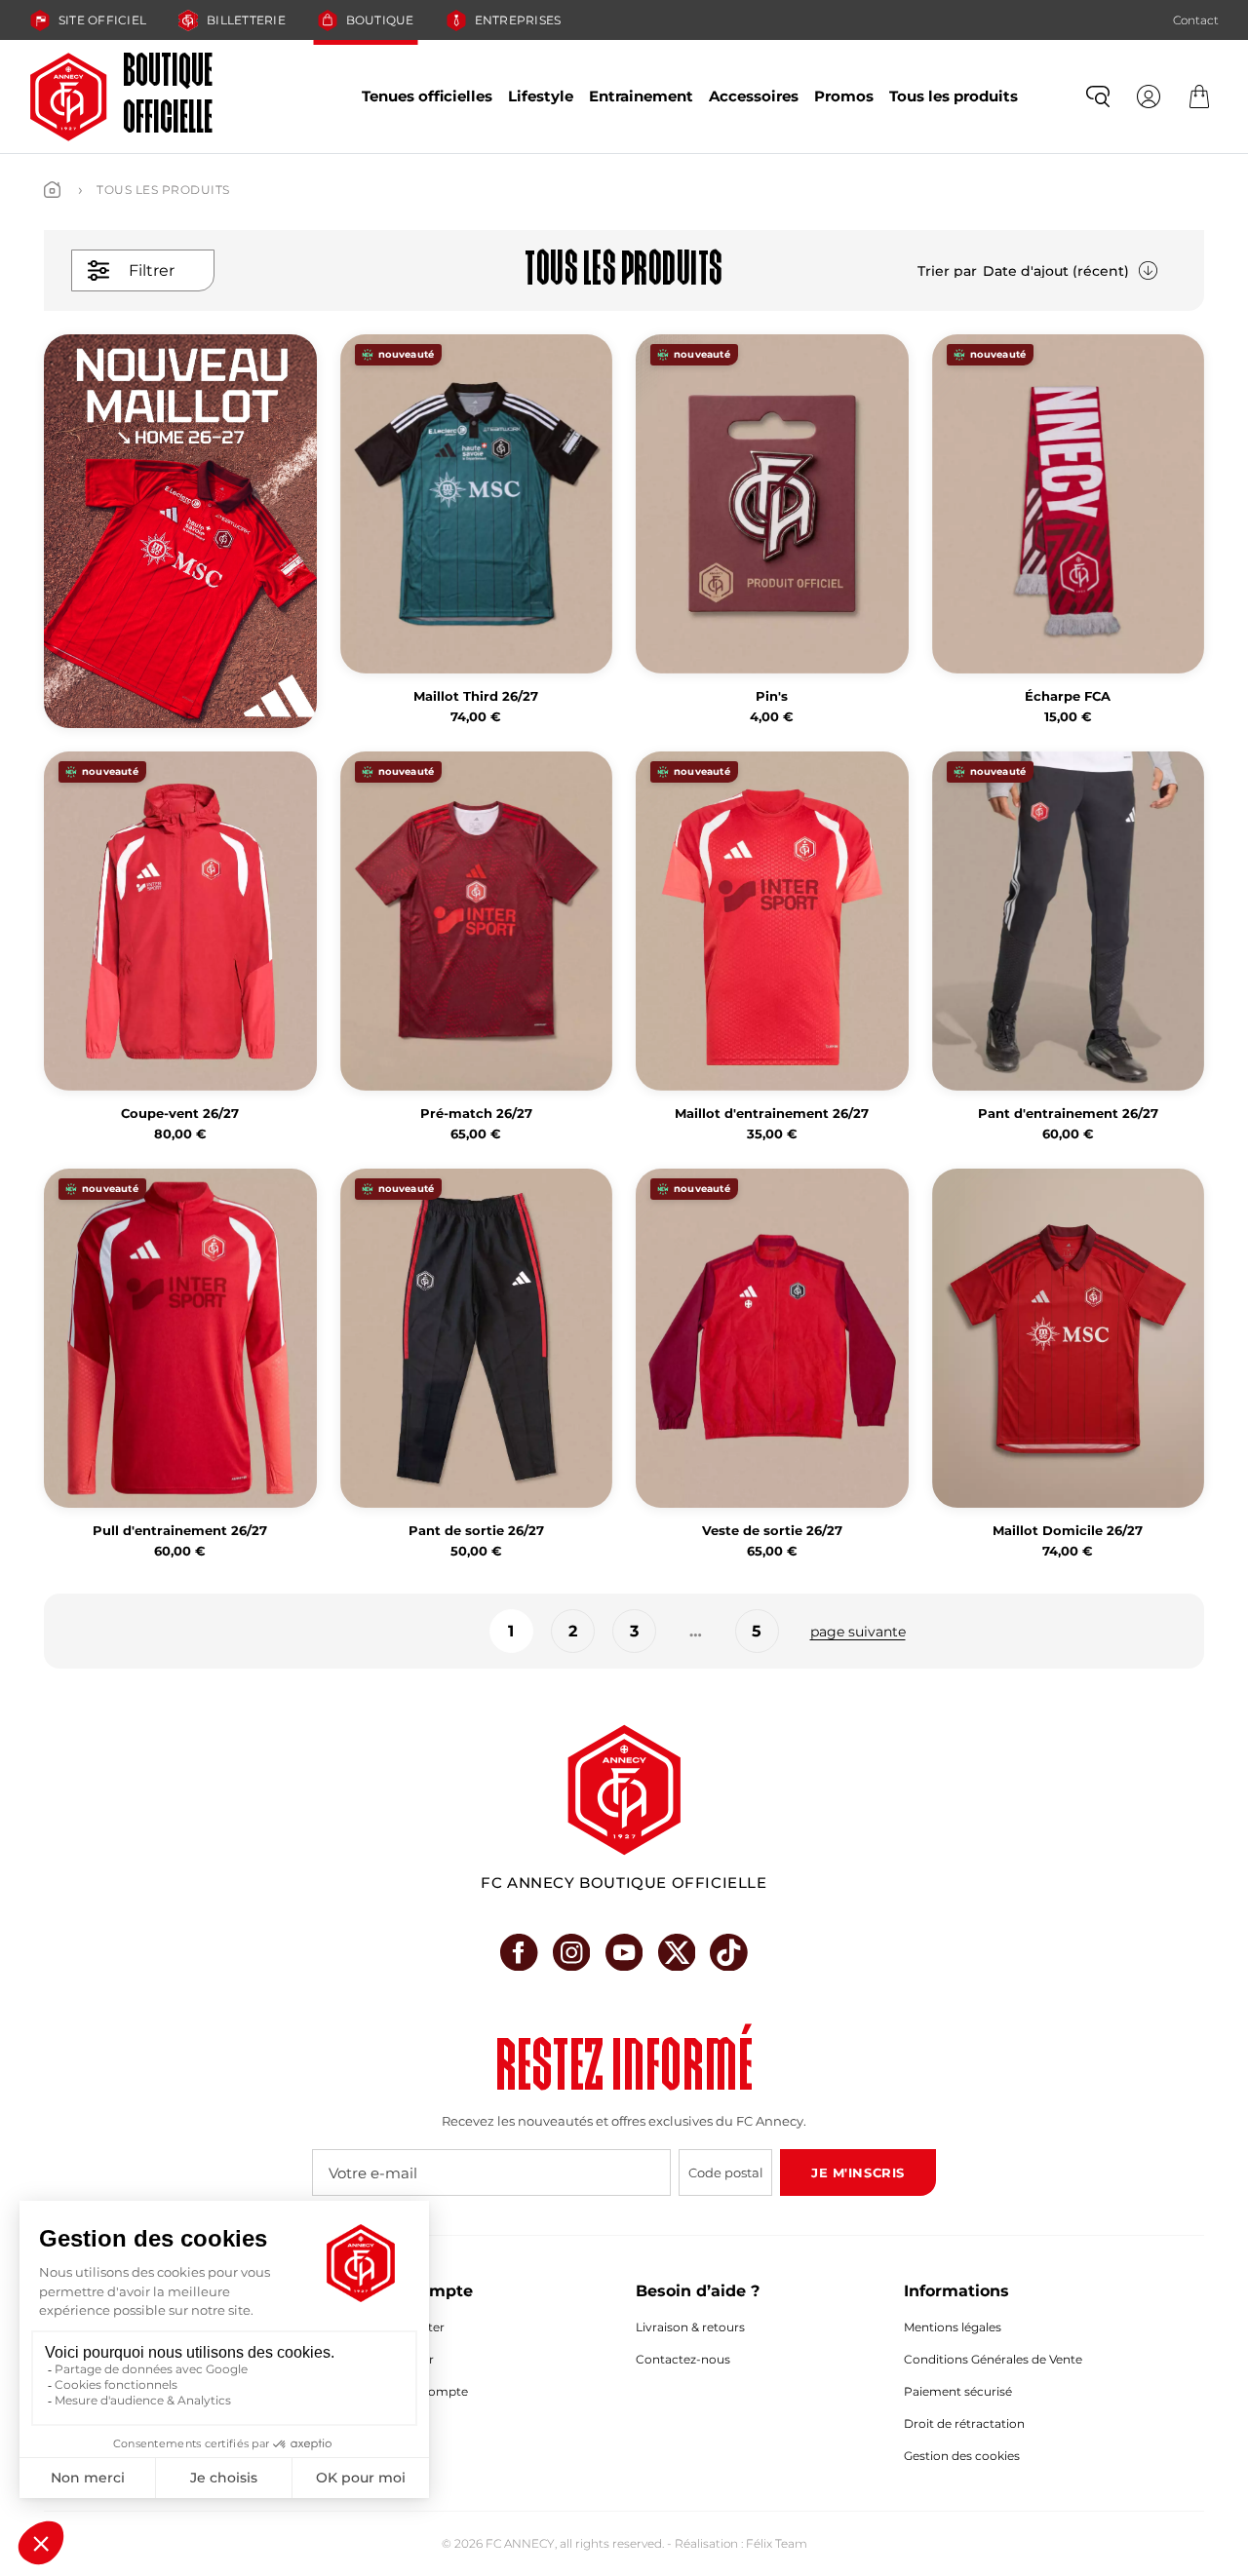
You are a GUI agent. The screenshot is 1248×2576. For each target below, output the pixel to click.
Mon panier (401, 2359)
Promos (844, 96)
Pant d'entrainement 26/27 (1068, 1114)
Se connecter (406, 2327)
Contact (1196, 20)
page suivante (858, 1632)
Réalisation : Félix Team (741, 2543)
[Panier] (1199, 96)
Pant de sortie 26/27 (476, 1531)
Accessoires (754, 96)
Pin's (772, 696)
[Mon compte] (1149, 96)
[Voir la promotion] (180, 531)
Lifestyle (541, 96)
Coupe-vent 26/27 (180, 1114)
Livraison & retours (690, 2327)
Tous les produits (954, 96)
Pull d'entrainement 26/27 (180, 1531)
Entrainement (641, 96)
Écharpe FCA (1068, 696)
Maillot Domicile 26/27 (1068, 1531)
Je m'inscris (858, 2172)
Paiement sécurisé (958, 2391)
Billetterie (246, 20)
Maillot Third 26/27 (476, 696)
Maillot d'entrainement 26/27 (772, 1114)
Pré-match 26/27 (476, 1114)
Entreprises (518, 20)
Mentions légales (953, 2327)
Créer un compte (418, 2391)
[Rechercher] (1098, 96)
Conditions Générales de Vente (993, 2359)
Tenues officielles (427, 96)
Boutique (380, 20)
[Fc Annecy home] (624, 1790)
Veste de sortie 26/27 (772, 1531)
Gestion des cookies (962, 2456)
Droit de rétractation (964, 2423)
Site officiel (102, 20)
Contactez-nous (683, 2359)
